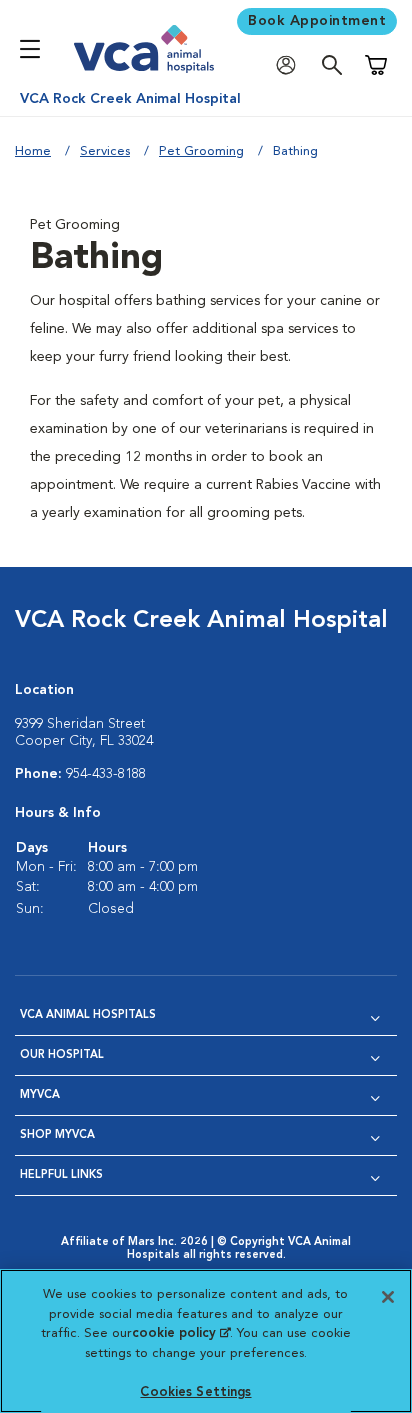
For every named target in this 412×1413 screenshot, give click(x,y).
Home (33, 151)
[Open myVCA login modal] (291, 65)
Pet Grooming (201, 151)
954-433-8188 (106, 774)
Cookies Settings (195, 1392)
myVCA (40, 1095)
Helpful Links (61, 1175)
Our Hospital (62, 1055)
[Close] (388, 1297)
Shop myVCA (57, 1135)
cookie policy (181, 1333)
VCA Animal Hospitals (88, 1015)
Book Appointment (317, 21)
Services (105, 151)
